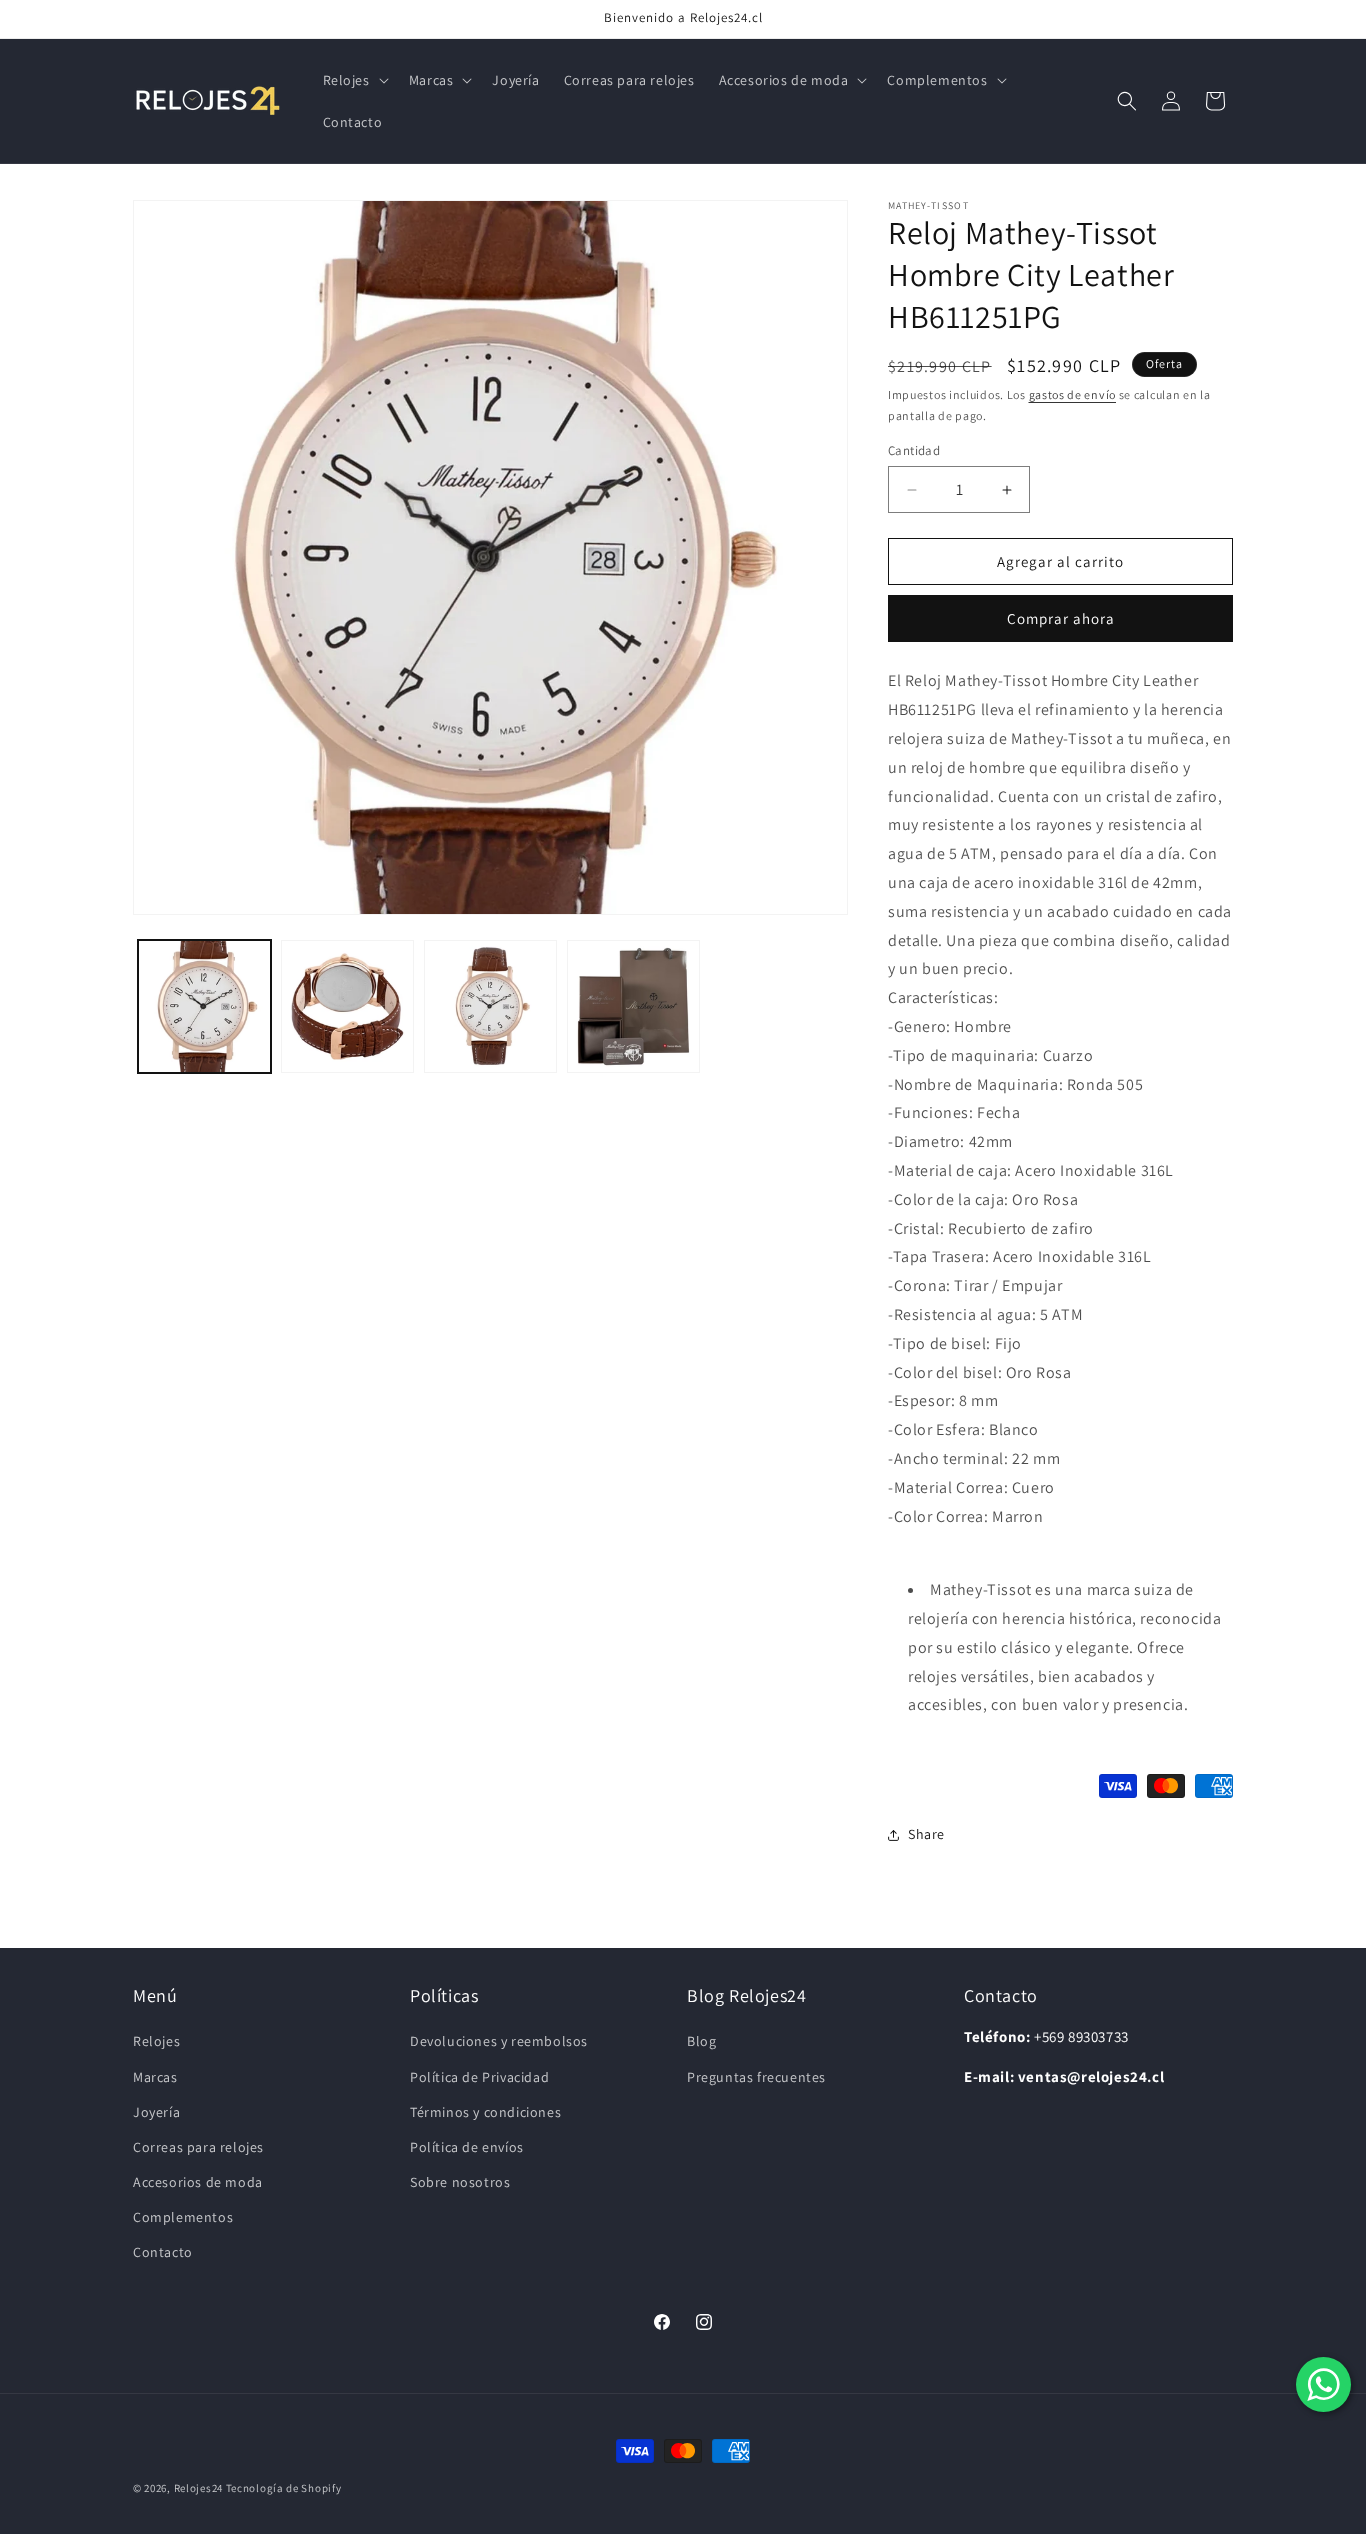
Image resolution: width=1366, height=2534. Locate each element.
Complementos (183, 2217)
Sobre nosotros (460, 2182)
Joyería (156, 2112)
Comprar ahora (1061, 618)
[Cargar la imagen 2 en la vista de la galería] (347, 1006)
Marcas (155, 2077)
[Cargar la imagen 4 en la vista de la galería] (633, 1006)
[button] (354, 80)
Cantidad (914, 450)
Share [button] (926, 1834)
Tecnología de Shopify (284, 2488)
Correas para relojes (198, 2147)
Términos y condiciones (485, 2112)
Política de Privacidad (479, 2077)
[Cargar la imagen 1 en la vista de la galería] (204, 1006)
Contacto (163, 2252)
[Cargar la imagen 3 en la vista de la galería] (490, 1006)
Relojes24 (198, 2488)
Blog (701, 2041)
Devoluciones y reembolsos (499, 2041)
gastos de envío (1073, 394)
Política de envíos (467, 2147)
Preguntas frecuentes (756, 2077)
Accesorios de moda (198, 2182)
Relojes (156, 2041)
